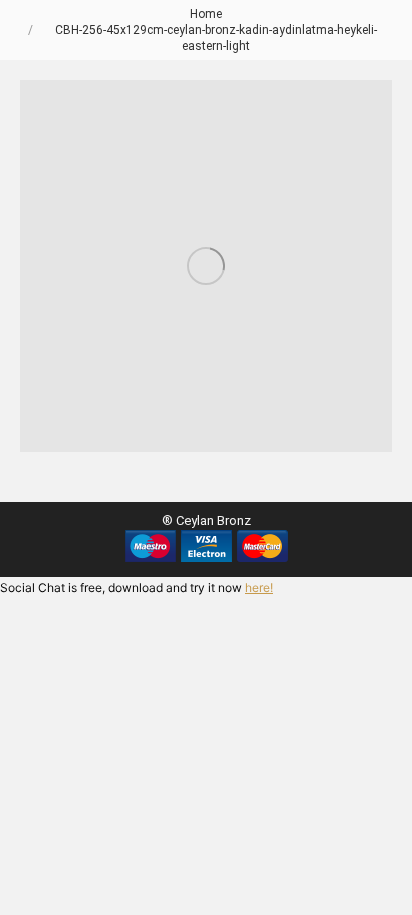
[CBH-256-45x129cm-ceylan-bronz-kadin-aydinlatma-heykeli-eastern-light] (206, 266)
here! (259, 587)
